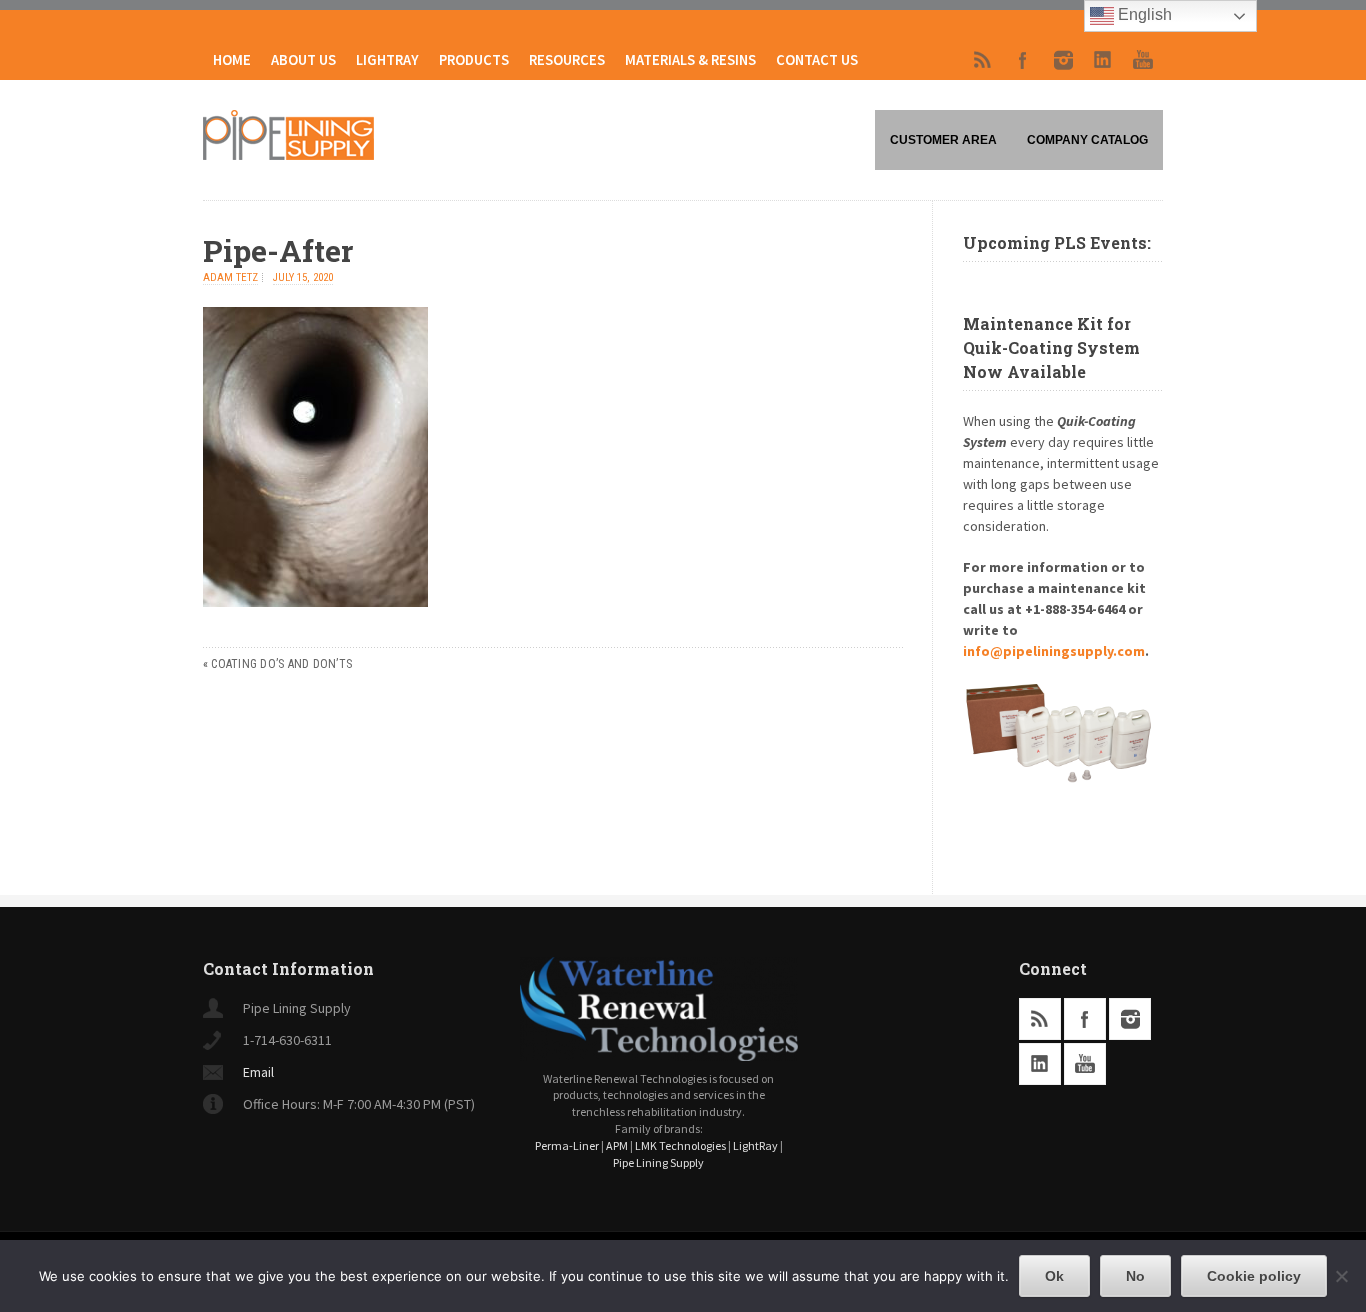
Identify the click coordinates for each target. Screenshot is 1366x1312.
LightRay (387, 60)
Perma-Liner (567, 1145)
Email (258, 1072)
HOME (232, 60)
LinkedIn (1103, 60)
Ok (1054, 1276)
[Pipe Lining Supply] (288, 154)
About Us (303, 60)
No (1135, 1276)
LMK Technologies (680, 1145)
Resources (567, 60)
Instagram (1063, 60)
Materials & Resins (690, 60)
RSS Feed (983, 60)
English (1143, 14)
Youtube (1143, 60)
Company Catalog (1087, 140)
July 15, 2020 (303, 277)
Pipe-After (278, 250)
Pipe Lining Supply (658, 1162)
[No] (1341, 1276)
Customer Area (943, 140)
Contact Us (817, 60)
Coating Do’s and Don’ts (281, 664)
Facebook (1023, 60)
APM (617, 1145)
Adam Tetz (230, 277)
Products (474, 60)
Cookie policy (1254, 1276)
